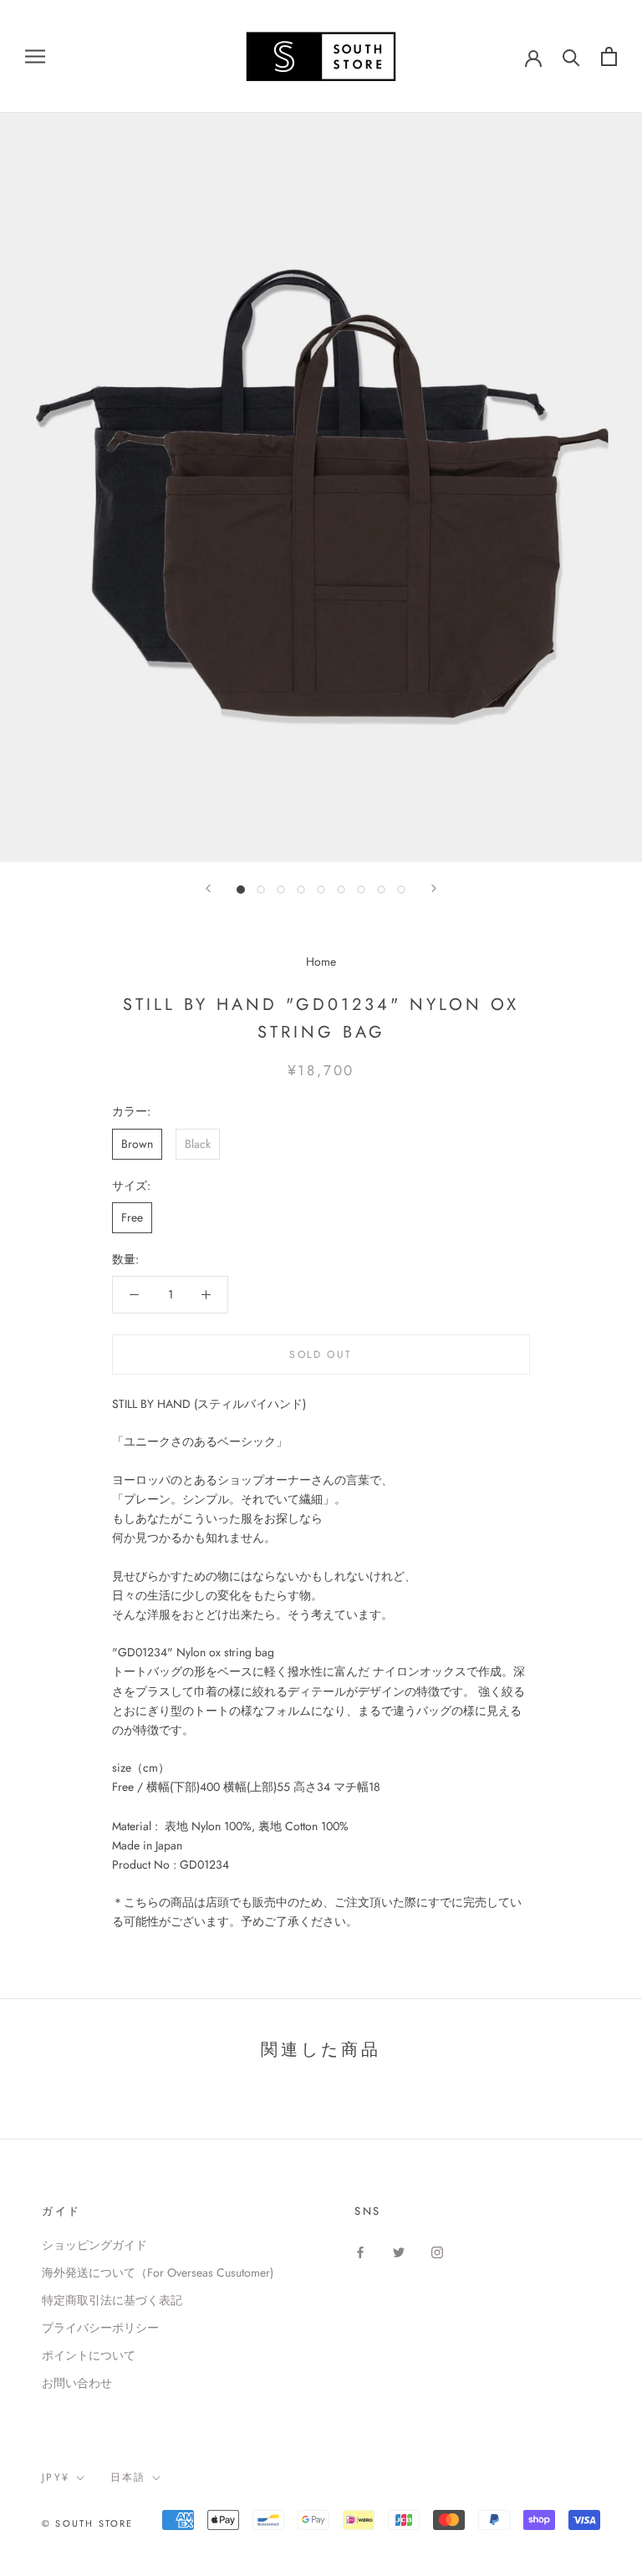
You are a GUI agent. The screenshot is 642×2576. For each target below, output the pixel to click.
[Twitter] (399, 2251)
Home (321, 962)
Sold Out (321, 1354)
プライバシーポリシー (100, 2328)
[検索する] (571, 56)
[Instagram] (437, 2251)
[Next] (434, 888)
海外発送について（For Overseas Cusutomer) (158, 2272)
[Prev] (208, 888)
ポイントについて (89, 2355)
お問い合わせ (77, 2383)
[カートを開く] (609, 56)
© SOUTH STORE (88, 2523)
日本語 (128, 2477)
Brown (137, 1144)
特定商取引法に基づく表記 (112, 2300)
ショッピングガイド (94, 2245)
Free (132, 1217)
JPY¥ (56, 2477)
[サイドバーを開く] (35, 56)
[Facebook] (360, 2251)
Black (198, 1144)
